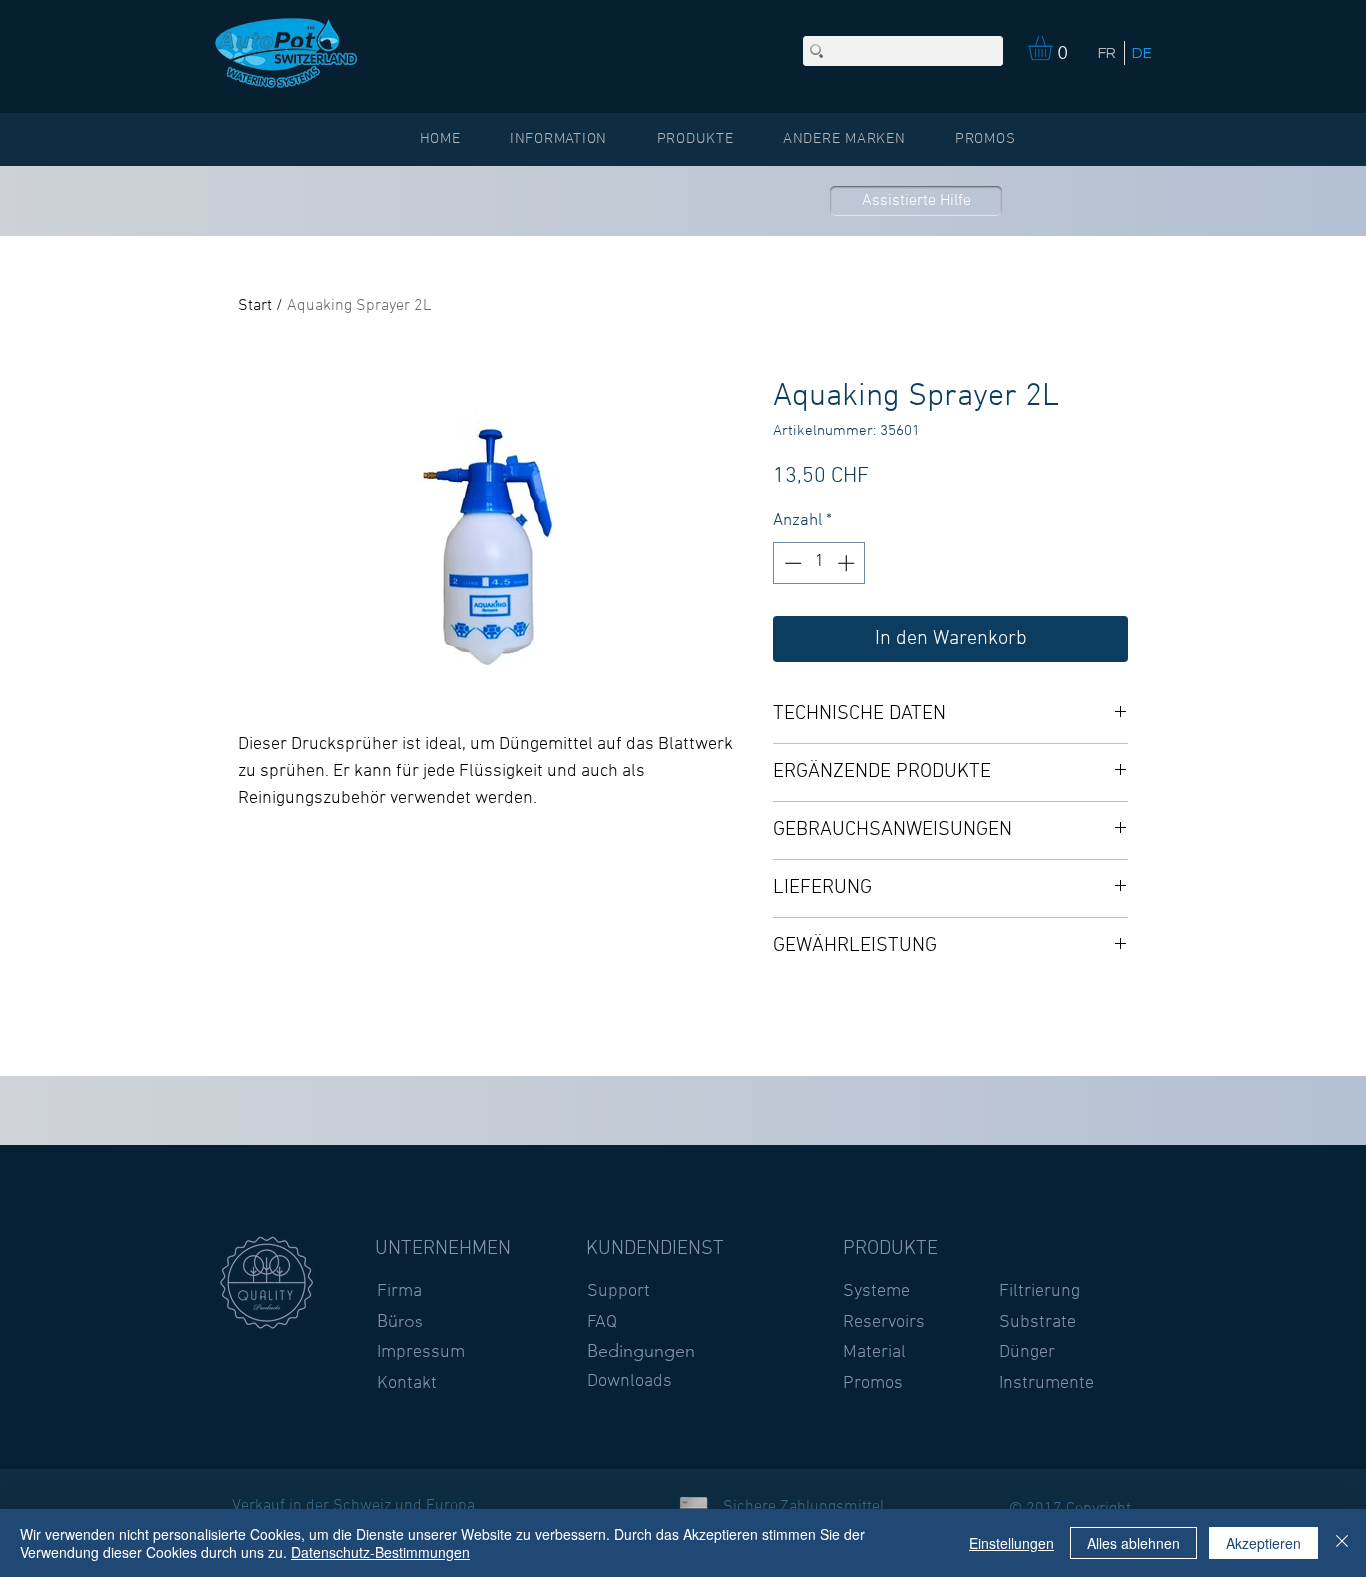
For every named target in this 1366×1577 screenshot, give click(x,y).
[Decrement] (791, 563)
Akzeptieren (1263, 1543)
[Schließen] (1342, 1543)
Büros (400, 1321)
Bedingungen (641, 1351)
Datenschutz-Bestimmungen (380, 1552)
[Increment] (848, 563)
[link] (1054, 48)
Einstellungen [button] (1011, 1543)
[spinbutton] (819, 563)
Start (255, 306)
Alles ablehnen (1133, 1543)
